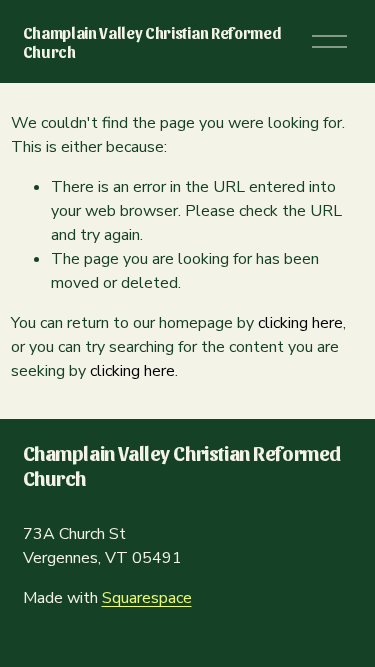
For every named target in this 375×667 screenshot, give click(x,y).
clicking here (300, 323)
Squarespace (147, 598)
